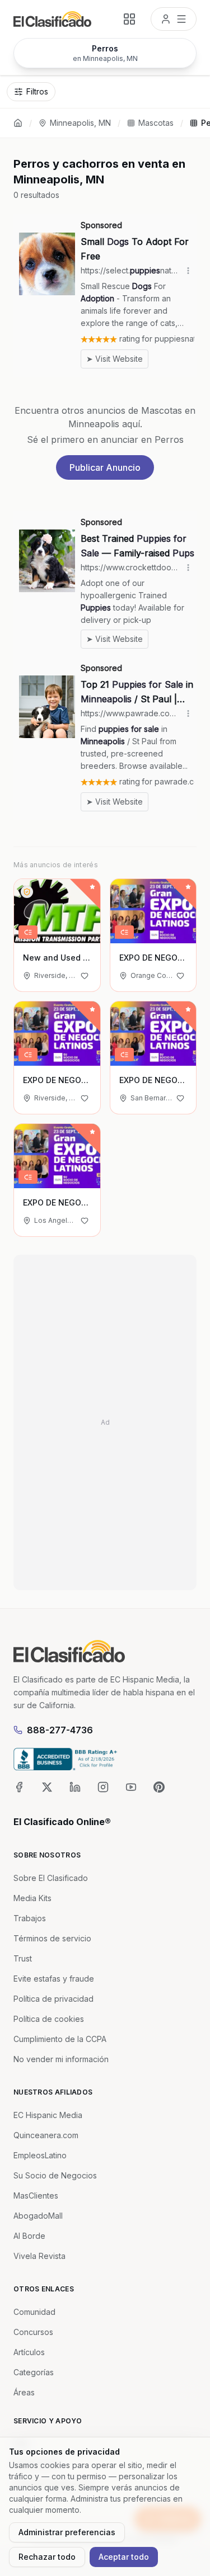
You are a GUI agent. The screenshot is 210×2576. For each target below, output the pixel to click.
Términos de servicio (52, 1938)
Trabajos (30, 1918)
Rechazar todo (47, 2557)
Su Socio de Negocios (55, 2175)
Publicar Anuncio (105, 467)
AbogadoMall (38, 2216)
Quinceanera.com (46, 2135)
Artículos (29, 2352)
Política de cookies (49, 2019)
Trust (23, 1958)
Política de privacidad (53, 1999)
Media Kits (32, 1898)
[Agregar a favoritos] (85, 976)
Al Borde (29, 2236)
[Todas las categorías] (129, 19)
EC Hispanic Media (48, 2115)
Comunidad (34, 2312)
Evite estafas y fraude (54, 1979)
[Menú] (174, 19)
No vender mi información (61, 2059)
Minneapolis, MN (80, 123)
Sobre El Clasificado (51, 1878)
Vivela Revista (39, 2256)
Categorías (34, 2372)
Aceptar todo (124, 2557)
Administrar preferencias (67, 2532)
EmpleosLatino (40, 2155)
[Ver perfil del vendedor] (27, 892)
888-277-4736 (60, 1730)
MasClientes (36, 2195)
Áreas (24, 2392)
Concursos (33, 2332)
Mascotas (156, 123)
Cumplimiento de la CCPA (60, 2039)
